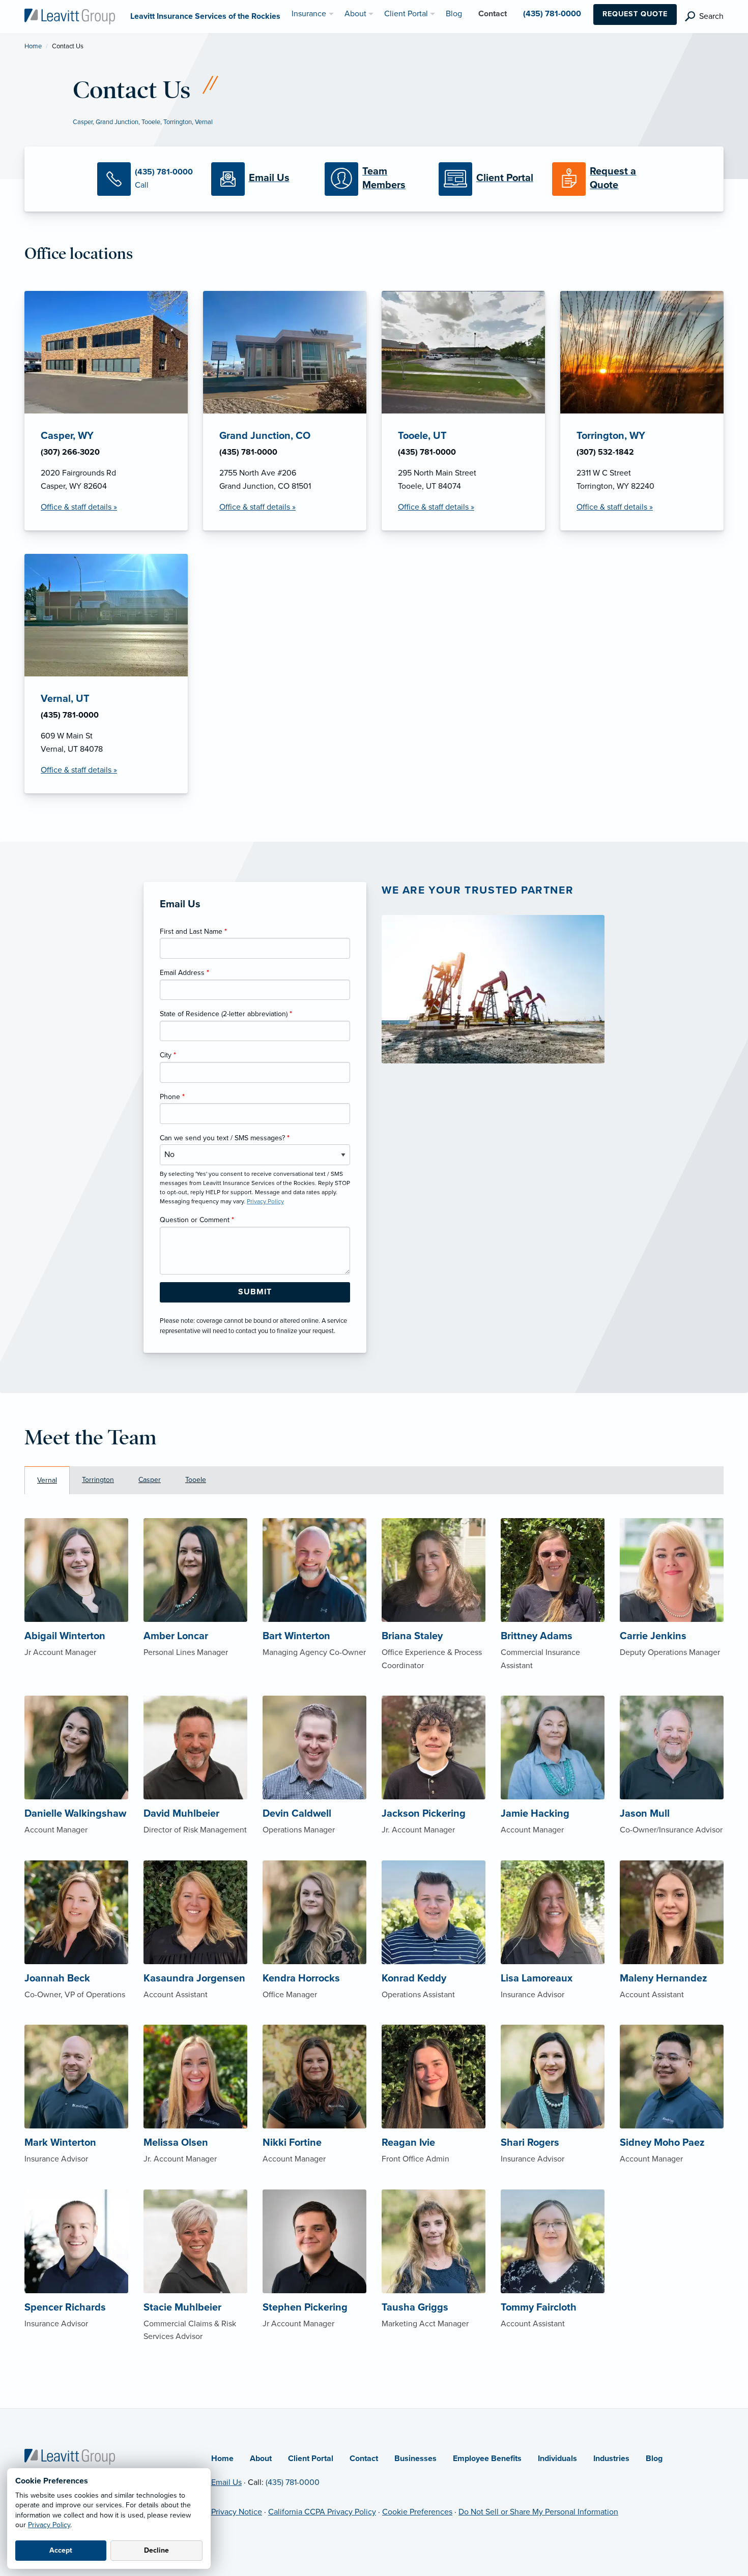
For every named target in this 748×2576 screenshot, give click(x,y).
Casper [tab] (150, 1480)
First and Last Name (193, 931)
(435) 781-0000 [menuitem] (552, 14)
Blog (654, 2459)
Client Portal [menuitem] (406, 14)
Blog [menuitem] (454, 14)
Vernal (204, 122)
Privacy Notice (237, 2512)
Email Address (184, 973)
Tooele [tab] (196, 1480)
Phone (172, 1097)
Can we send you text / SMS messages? (225, 1138)
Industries (611, 2459)
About (261, 2459)
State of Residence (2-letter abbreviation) (226, 1014)
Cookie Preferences (417, 2512)
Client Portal (311, 2459)
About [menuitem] (355, 14)
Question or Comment (197, 1220)
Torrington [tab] (98, 1480)
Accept (61, 2550)
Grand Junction (117, 122)
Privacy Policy (49, 2525)
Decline (156, 2550)
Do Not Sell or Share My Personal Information (538, 2512)
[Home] (70, 2456)
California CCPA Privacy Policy (322, 2512)
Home (33, 46)
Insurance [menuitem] (309, 14)
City (168, 1055)
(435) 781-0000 (293, 2482)
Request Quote (635, 14)
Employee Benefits (487, 2459)
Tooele (151, 122)
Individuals (557, 2459)
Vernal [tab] (47, 1480)
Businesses (415, 2459)
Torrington (178, 122)
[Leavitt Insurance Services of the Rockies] (70, 16)
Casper (83, 122)
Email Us (226, 2482)
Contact (364, 2459)
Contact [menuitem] (493, 14)
